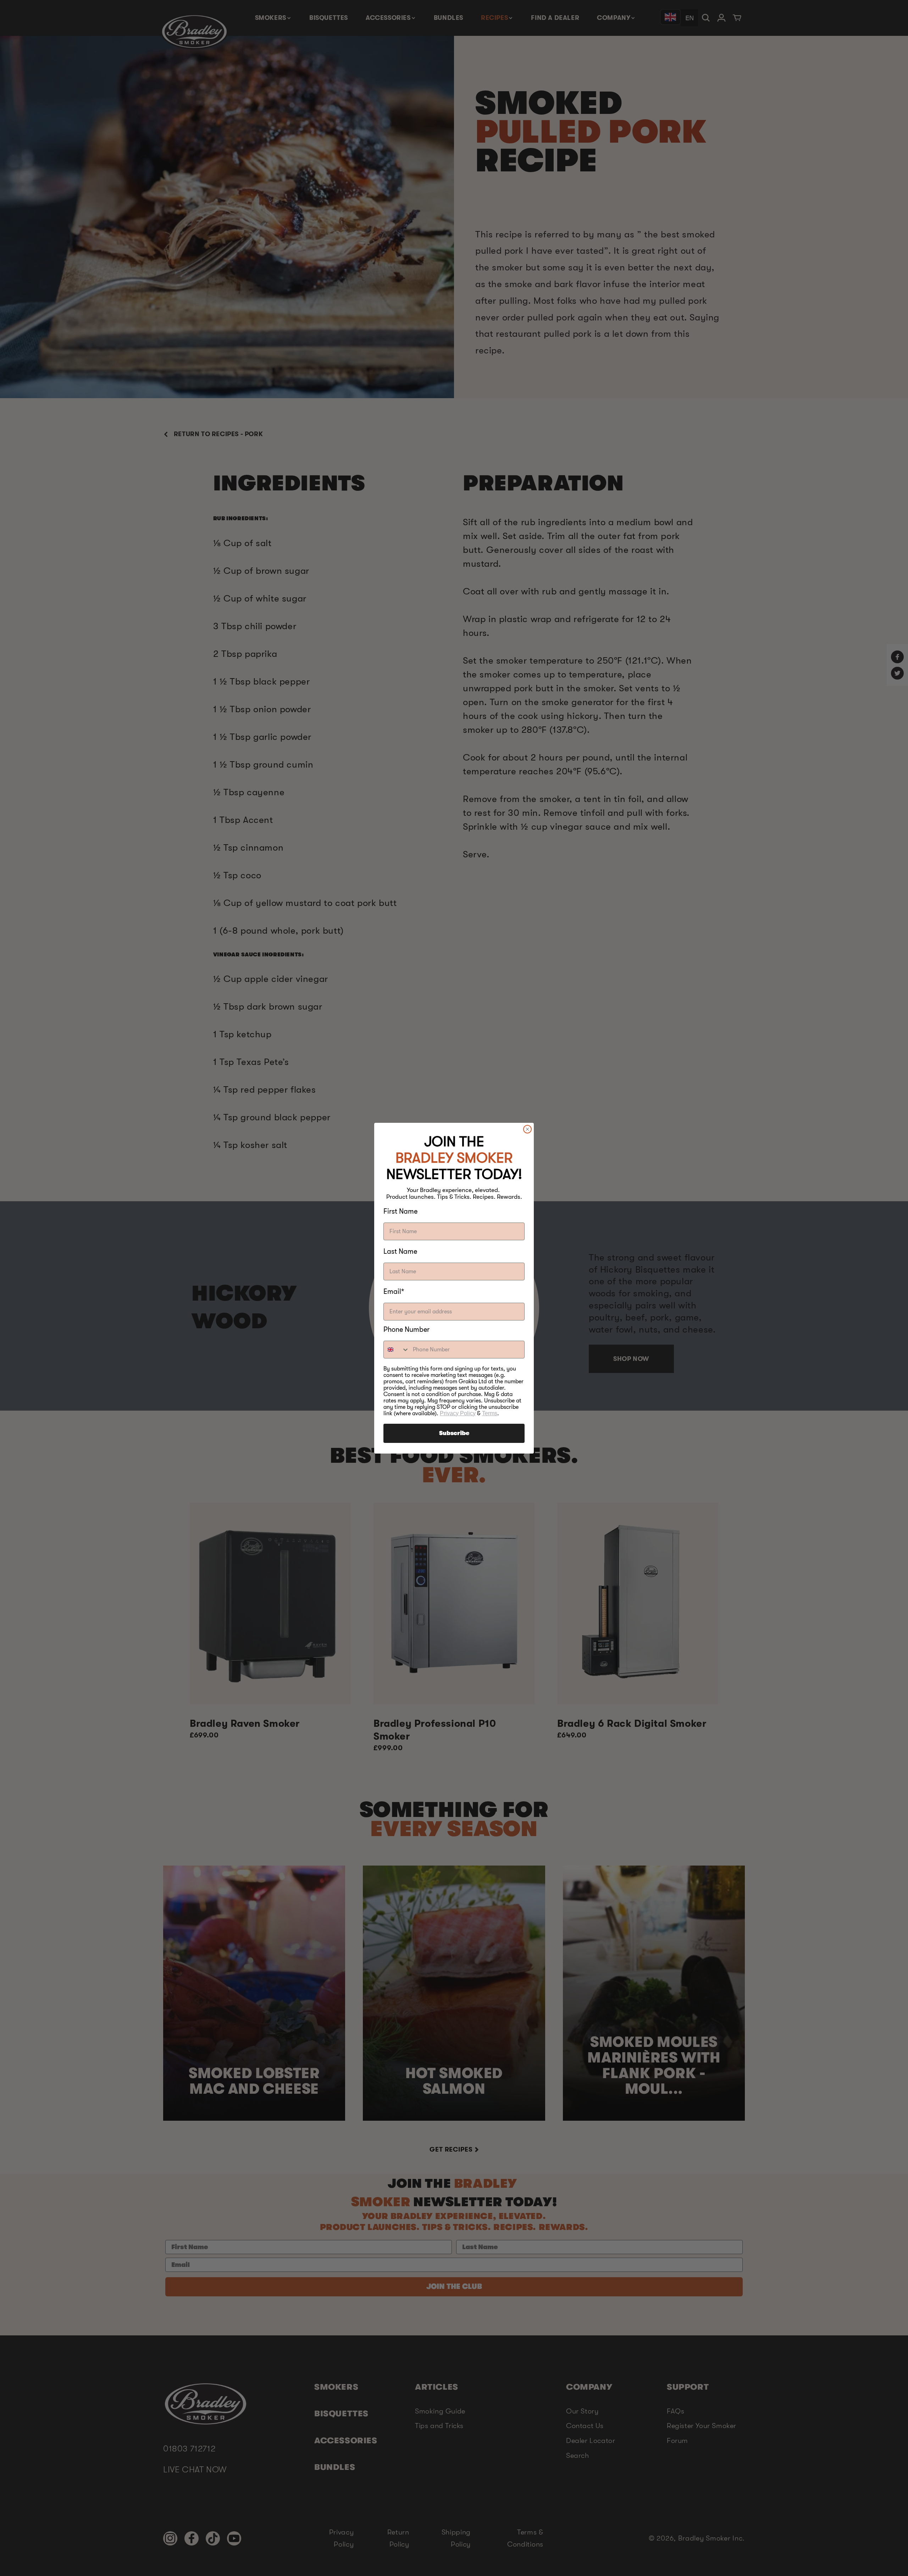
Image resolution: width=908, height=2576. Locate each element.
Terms (490, 1413)
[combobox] (397, 1350)
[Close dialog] (527, 1129)
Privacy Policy (458, 1413)
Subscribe (454, 1433)
